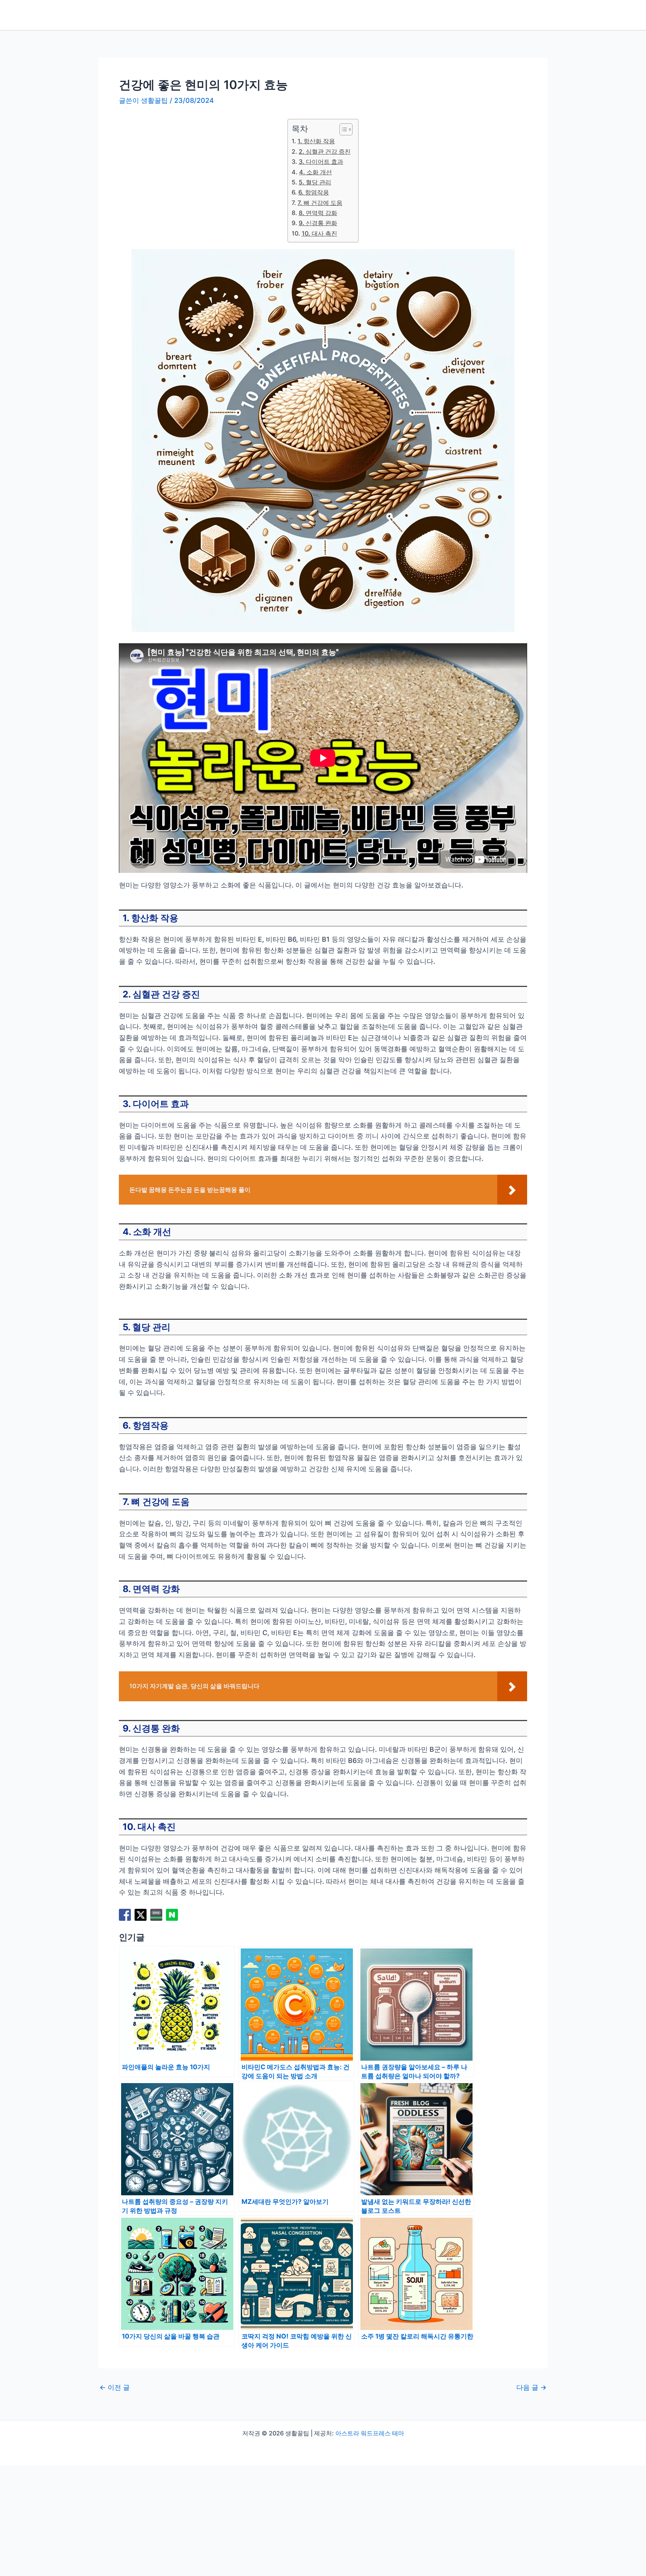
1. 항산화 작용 (316, 141)
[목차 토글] (342, 129)
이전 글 (115, 2388)
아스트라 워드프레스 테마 (370, 2433)
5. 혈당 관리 (315, 182)
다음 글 (531, 2388)
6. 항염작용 (313, 192)
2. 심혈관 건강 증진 (324, 151)
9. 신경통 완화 (318, 223)
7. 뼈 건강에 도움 (320, 203)
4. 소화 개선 (315, 172)
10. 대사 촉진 (319, 233)
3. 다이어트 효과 (321, 162)
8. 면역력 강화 (318, 213)
